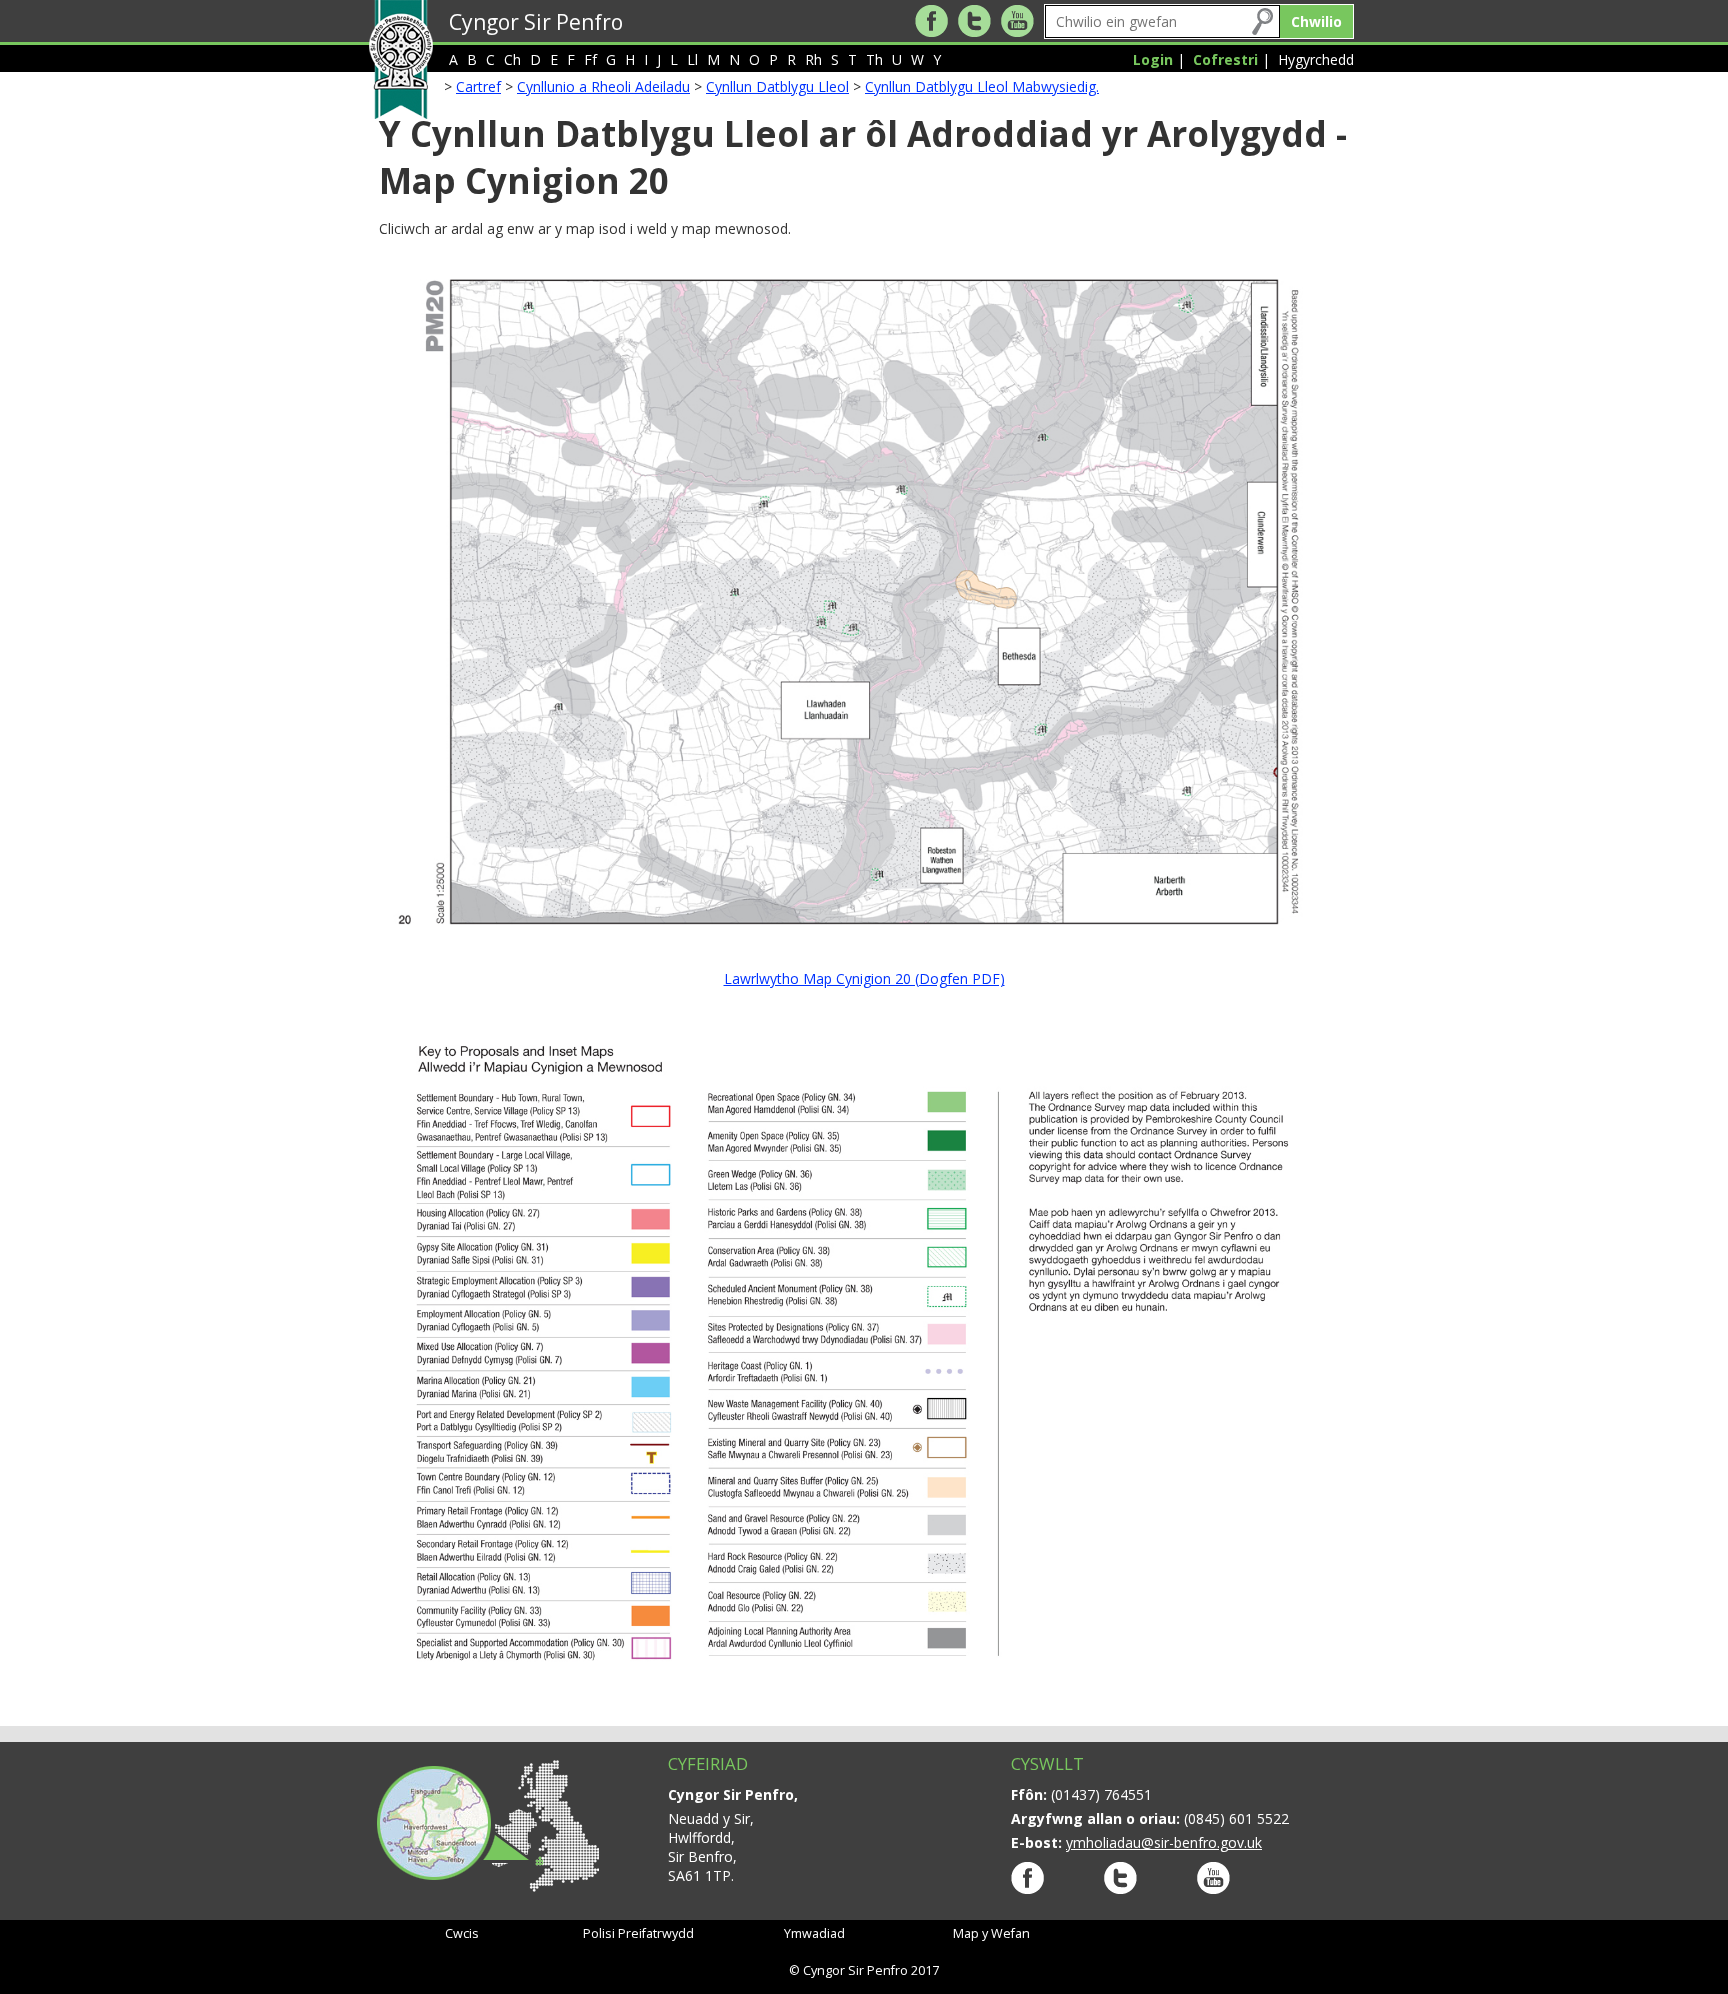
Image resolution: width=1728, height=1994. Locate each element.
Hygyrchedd (1316, 59)
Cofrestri (1225, 59)
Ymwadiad (814, 1933)
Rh (813, 59)
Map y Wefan (991, 1933)
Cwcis (462, 1933)
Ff (590, 59)
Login (1153, 59)
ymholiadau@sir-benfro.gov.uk (1164, 1842)
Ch (512, 59)
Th (874, 59)
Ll (692, 59)
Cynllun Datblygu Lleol (777, 86)
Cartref (478, 86)
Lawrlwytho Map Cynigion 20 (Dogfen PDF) (864, 978)
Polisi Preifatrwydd (638, 1933)
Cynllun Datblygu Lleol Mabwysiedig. (982, 86)
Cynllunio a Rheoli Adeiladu (603, 86)
